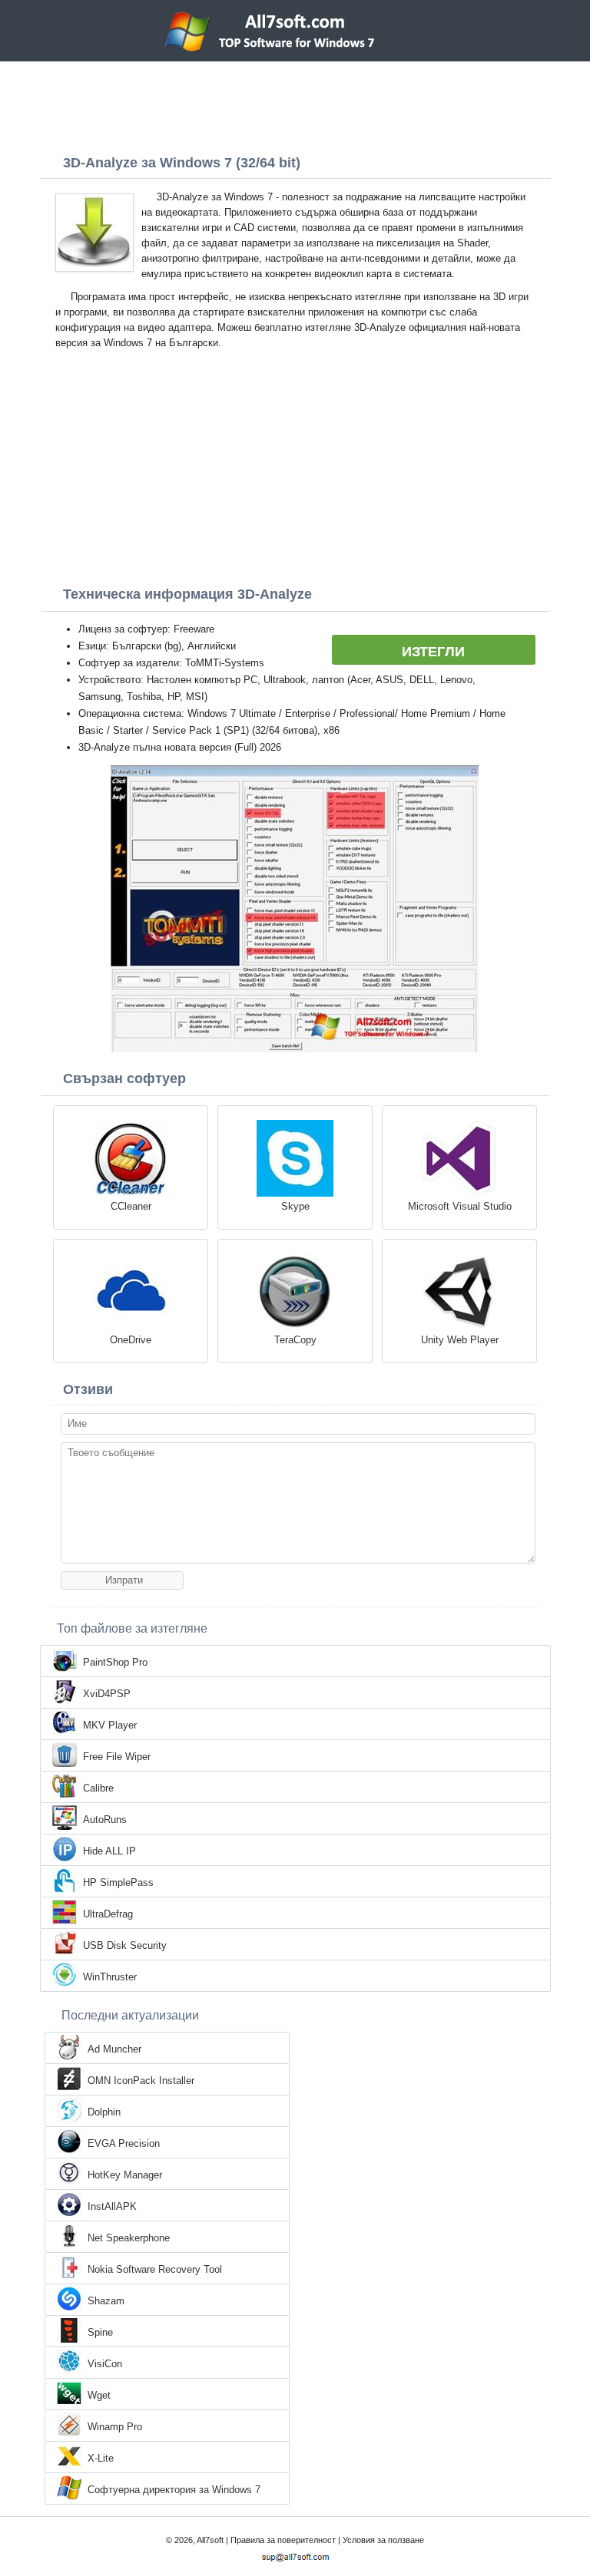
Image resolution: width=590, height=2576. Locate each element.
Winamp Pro (115, 2427)
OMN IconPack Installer (141, 2081)
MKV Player (110, 1725)
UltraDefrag (108, 1914)
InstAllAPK (112, 2206)
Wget (99, 2395)
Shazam (106, 2301)
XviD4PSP (107, 1694)
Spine (100, 2332)
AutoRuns (105, 1820)
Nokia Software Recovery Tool (155, 2269)
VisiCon (105, 2364)
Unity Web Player (460, 1340)
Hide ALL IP (109, 1851)
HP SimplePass (118, 1882)
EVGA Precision (124, 2143)
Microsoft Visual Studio (460, 1206)
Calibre (98, 1788)
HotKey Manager (125, 2175)
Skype (295, 1206)
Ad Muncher (114, 2049)
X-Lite (101, 2458)
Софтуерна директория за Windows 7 (174, 2490)
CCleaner (131, 1206)
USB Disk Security (125, 1945)
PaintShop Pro (115, 1662)
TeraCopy (295, 1340)
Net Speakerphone (129, 2238)
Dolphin (104, 2112)
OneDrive (131, 1340)
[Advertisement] (295, 104)
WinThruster (110, 1977)
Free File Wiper (117, 1757)
